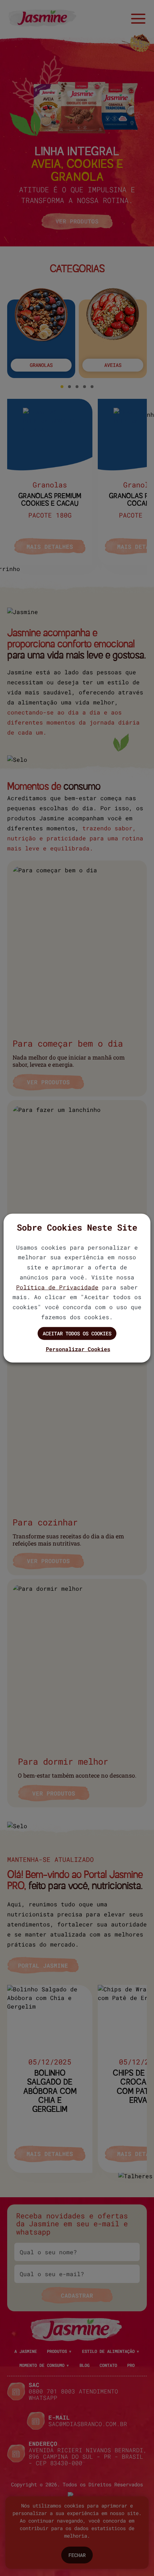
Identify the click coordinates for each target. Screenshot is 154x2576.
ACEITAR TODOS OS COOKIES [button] (77, 1333)
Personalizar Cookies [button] (78, 1349)
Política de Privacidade (57, 1287)
